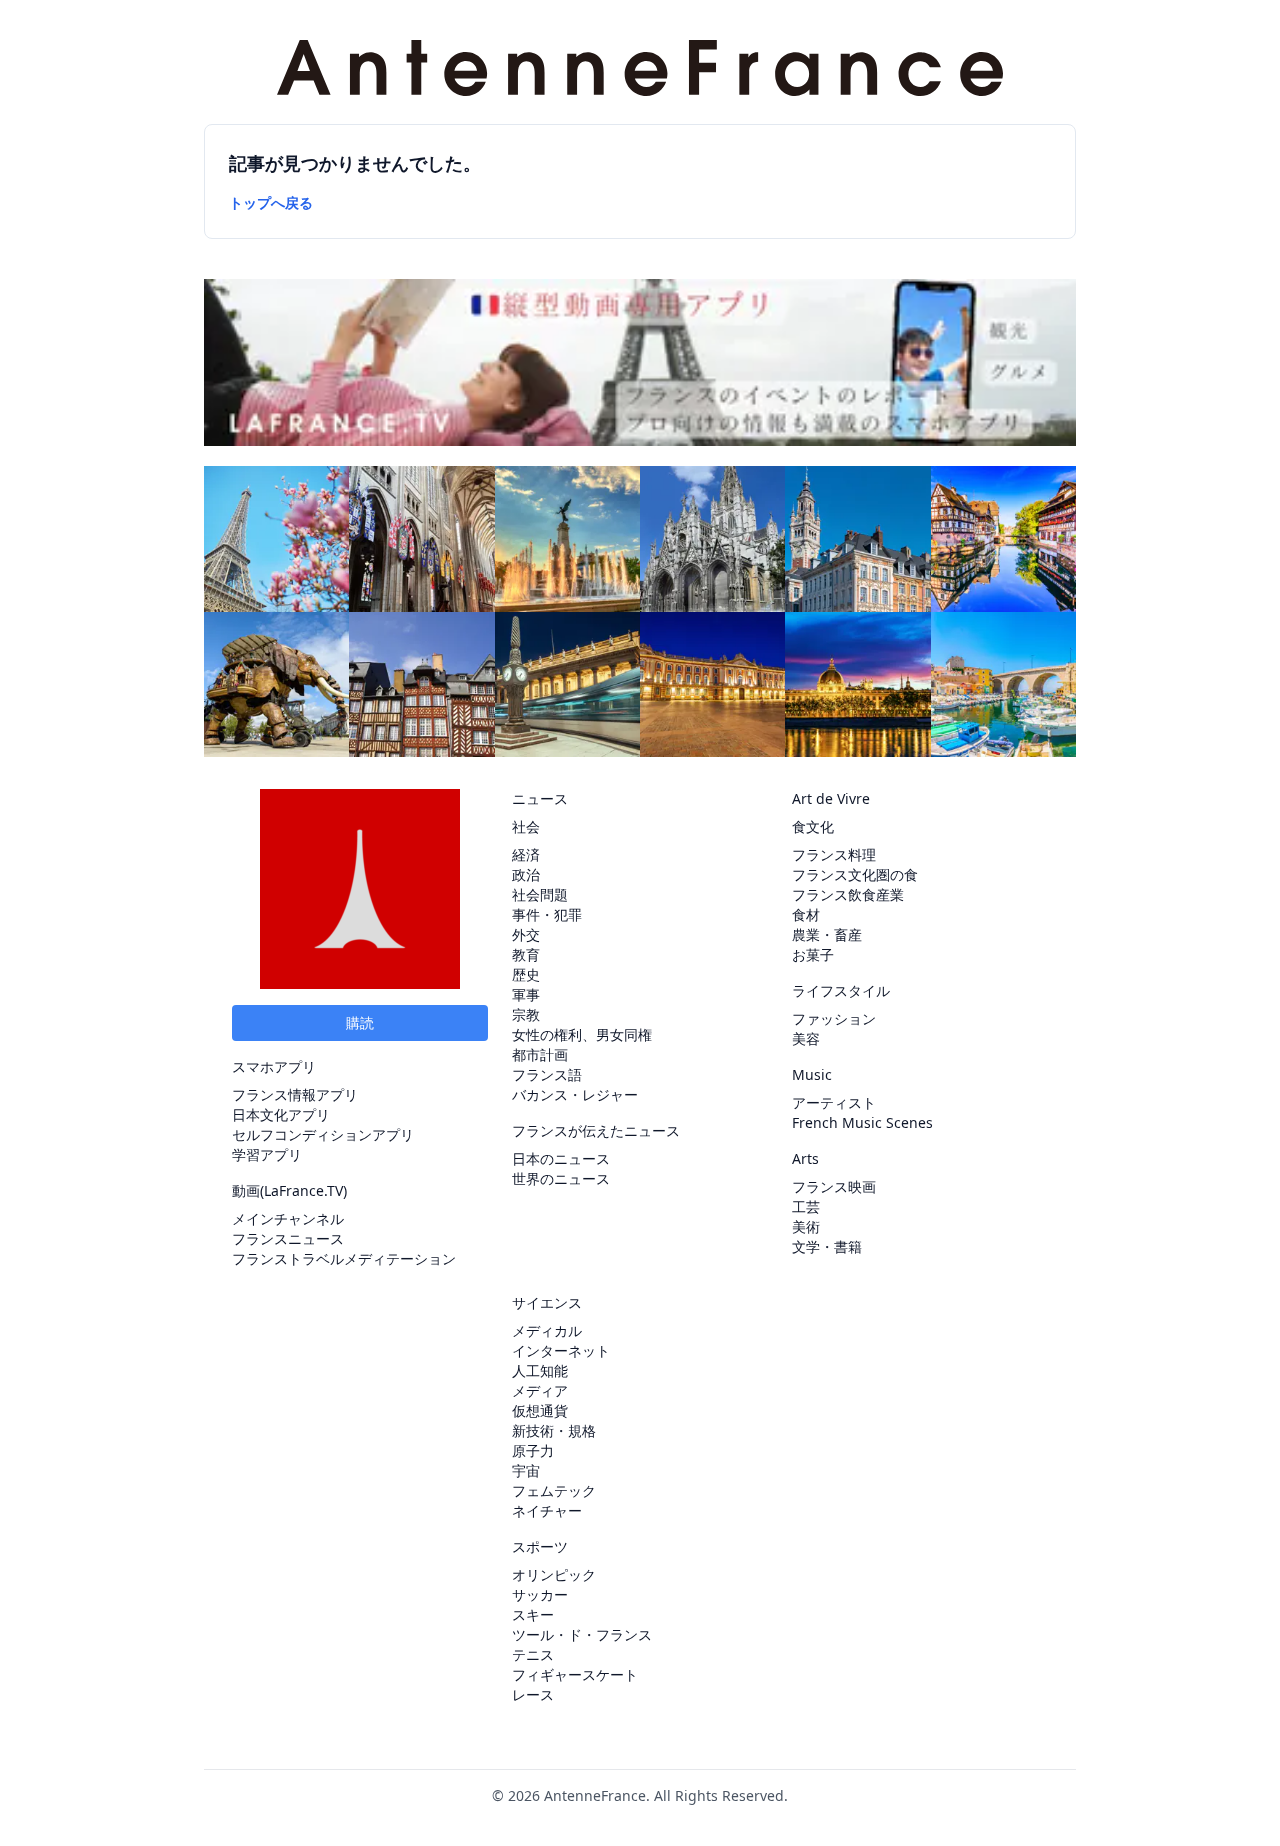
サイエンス (547, 1302)
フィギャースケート (575, 1674)
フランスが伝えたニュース (596, 1130)
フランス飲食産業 (848, 894)
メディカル (547, 1330)
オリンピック (554, 1574)
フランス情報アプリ (295, 1094)
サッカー (540, 1594)
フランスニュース (288, 1238)
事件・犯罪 (547, 914)
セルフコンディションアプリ (323, 1134)
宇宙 (526, 1470)
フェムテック (554, 1490)
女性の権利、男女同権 (582, 1034)
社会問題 (540, 894)
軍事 (526, 994)
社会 (526, 826)
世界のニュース (561, 1178)
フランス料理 (834, 854)
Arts (805, 1158)
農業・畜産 (827, 934)
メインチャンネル (288, 1218)
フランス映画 (834, 1186)
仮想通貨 (540, 1410)
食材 (806, 914)
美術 (806, 1226)
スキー (533, 1614)
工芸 (806, 1206)
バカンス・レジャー (575, 1094)
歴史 (526, 974)
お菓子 (813, 954)
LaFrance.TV (303, 1190)
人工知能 (540, 1370)
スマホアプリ (274, 1066)
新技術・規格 (554, 1430)
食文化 (813, 826)
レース (533, 1694)
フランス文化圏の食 (855, 874)
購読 (360, 1022)
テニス (533, 1654)
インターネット (561, 1350)
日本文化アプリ (281, 1114)
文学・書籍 (827, 1246)
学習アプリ (267, 1154)
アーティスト (834, 1102)
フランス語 (547, 1074)
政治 (526, 874)
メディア (540, 1390)
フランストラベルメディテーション (344, 1258)
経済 (526, 854)
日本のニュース (561, 1158)
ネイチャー (547, 1510)
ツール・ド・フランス (582, 1634)
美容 (806, 1038)
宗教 (526, 1014)
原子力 (533, 1450)
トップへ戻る (271, 202)
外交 (526, 934)
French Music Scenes (862, 1122)
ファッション (834, 1018)
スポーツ (540, 1546)
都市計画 (540, 1054)
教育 (526, 954)
